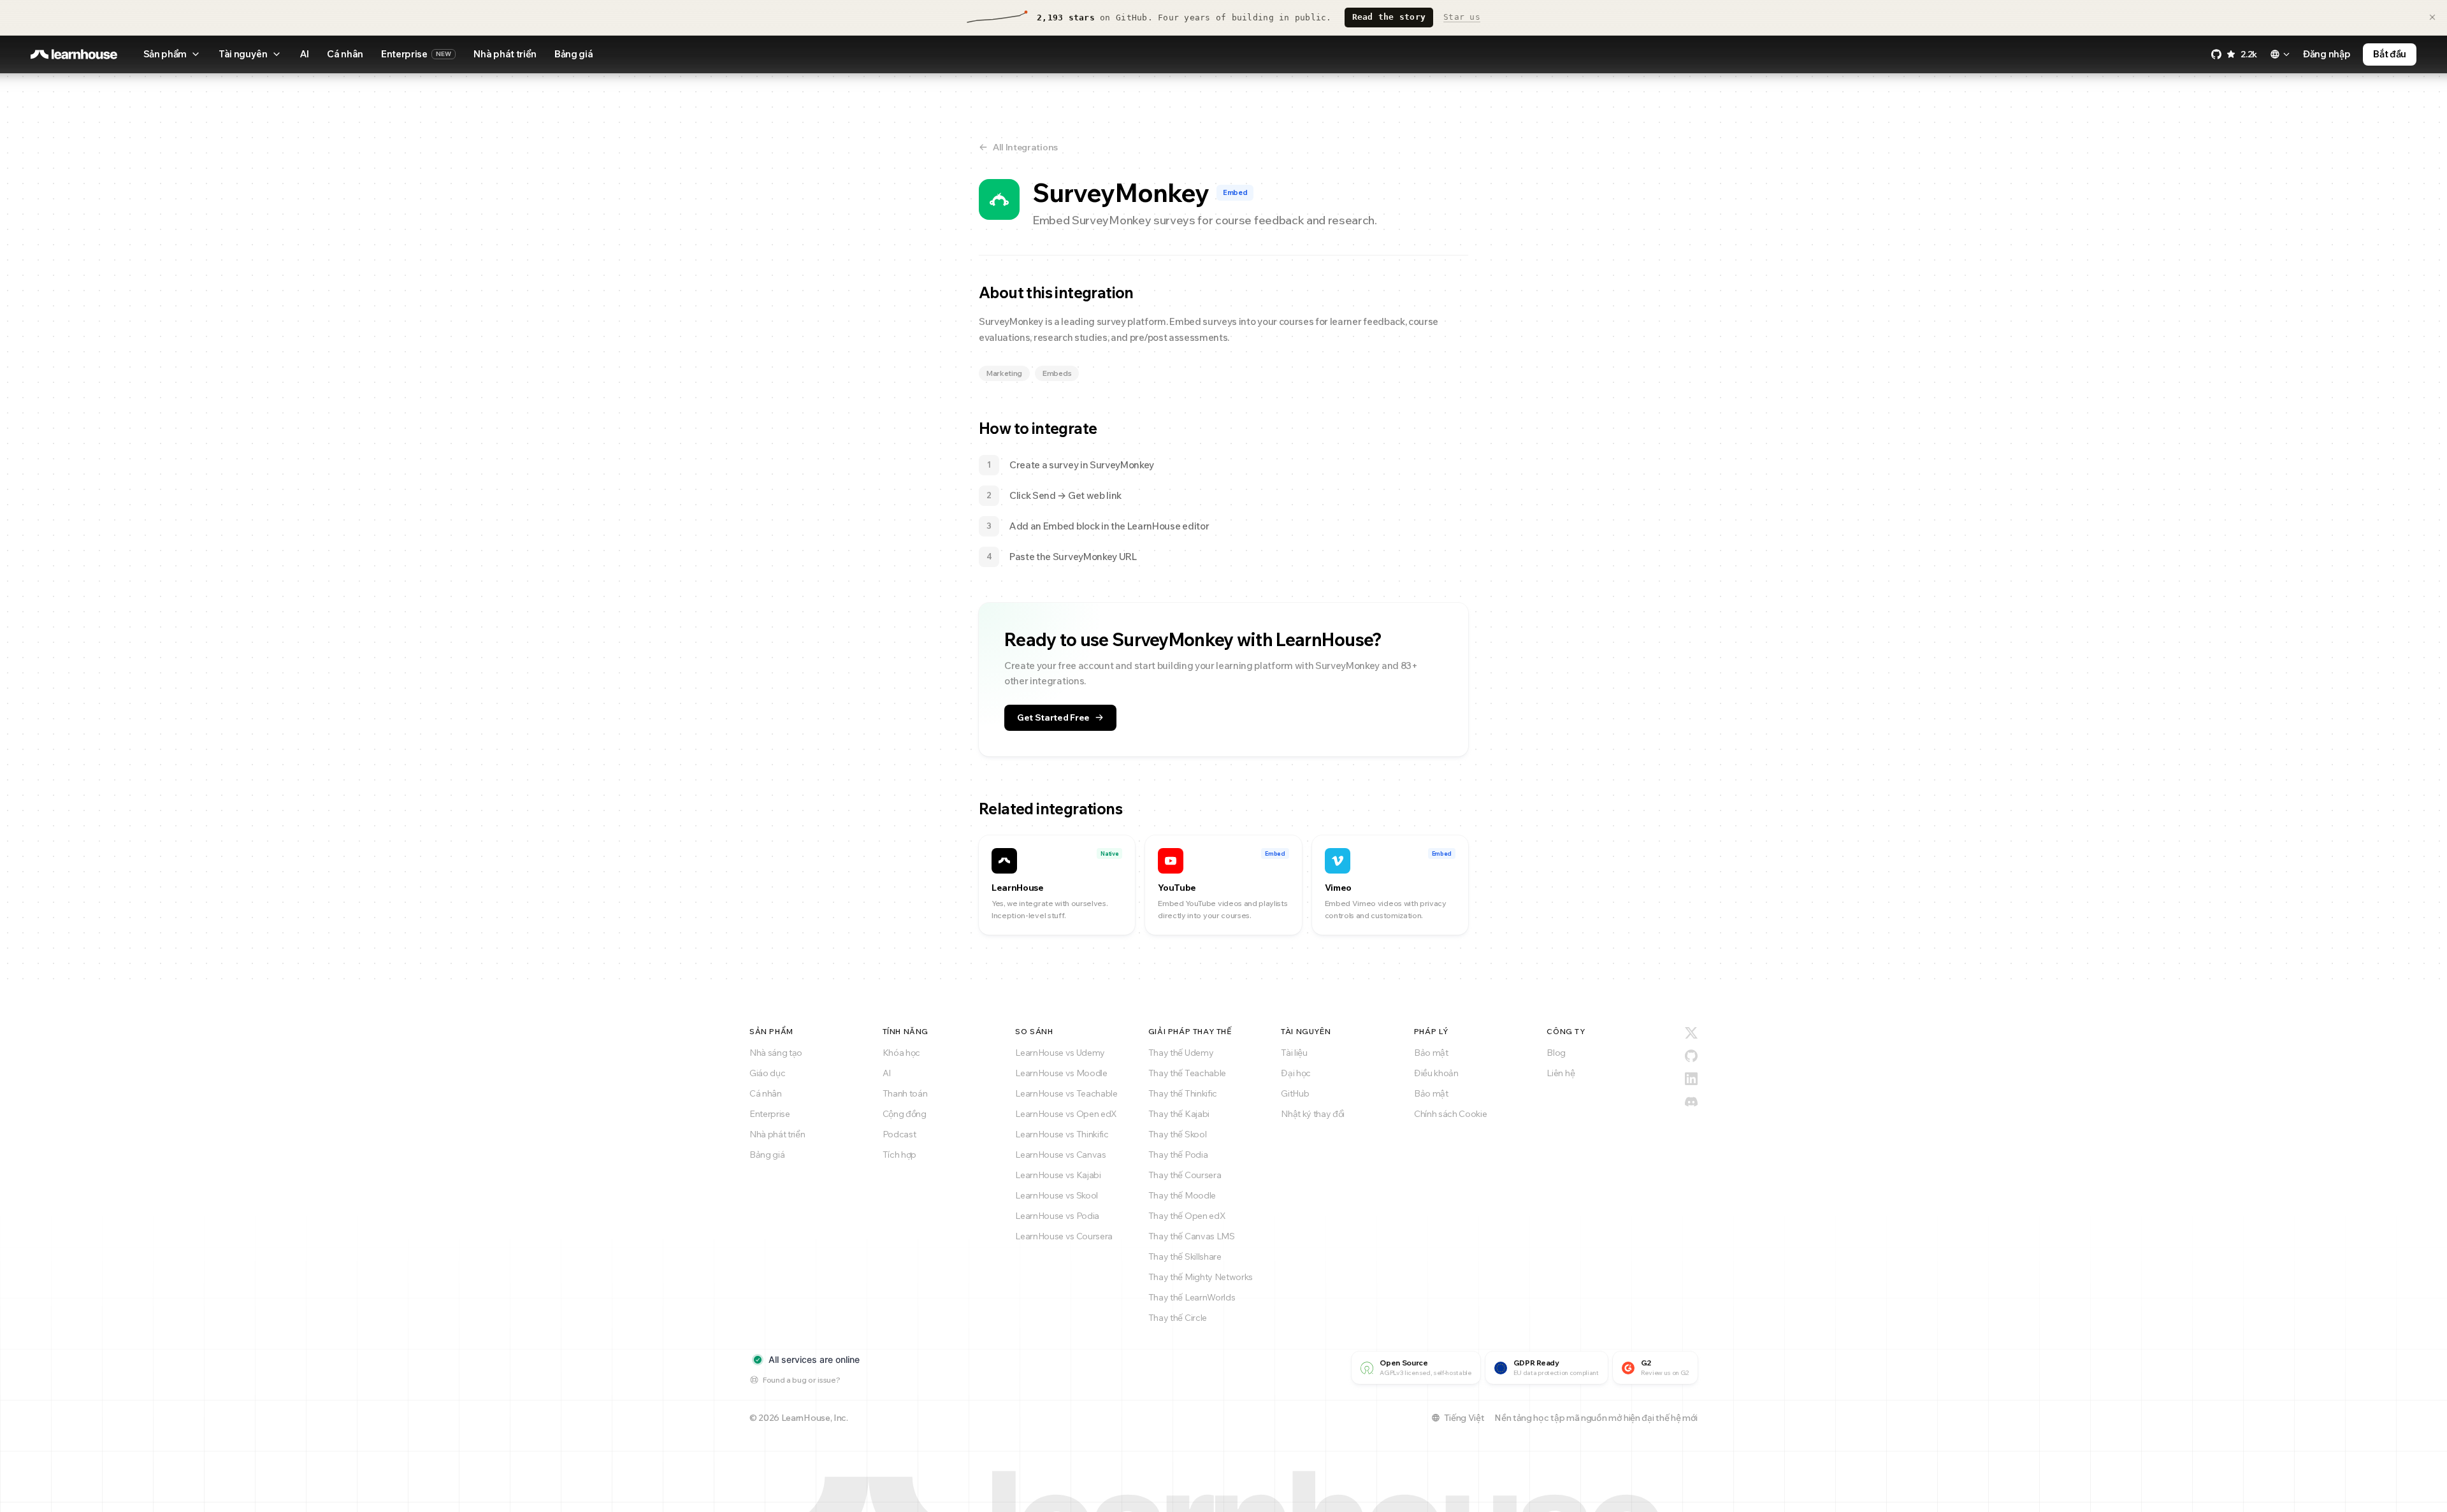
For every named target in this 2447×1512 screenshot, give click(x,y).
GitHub (1295, 1093)
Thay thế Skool (1178, 1134)
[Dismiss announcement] (2432, 17)
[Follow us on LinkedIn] (1691, 1079)
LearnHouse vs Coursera (1064, 1236)
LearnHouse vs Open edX (1066, 1114)
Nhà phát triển (505, 54)
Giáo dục (767, 1073)
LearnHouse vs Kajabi (1058, 1175)
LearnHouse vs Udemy (1060, 1053)
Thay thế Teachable (1187, 1073)
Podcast (899, 1134)
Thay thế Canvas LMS (1192, 1236)
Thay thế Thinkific (1183, 1093)
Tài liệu (1294, 1053)
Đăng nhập (2327, 54)
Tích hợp (899, 1155)
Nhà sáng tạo (776, 1053)
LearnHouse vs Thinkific (1062, 1134)
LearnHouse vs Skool (1057, 1195)
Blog (1556, 1053)
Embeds (1057, 373)
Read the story (1389, 17)
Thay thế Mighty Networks (1201, 1277)
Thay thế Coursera (1185, 1175)
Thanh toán (905, 1093)
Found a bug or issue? (801, 1380)
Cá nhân (345, 54)
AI (304, 54)
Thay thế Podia (1178, 1155)
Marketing (1004, 373)
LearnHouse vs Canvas (1061, 1155)
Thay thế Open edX (1187, 1216)
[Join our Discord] (1691, 1102)
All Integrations (1025, 147)
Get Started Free (1053, 717)
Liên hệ (1561, 1073)
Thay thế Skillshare (1185, 1256)
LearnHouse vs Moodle (1061, 1073)
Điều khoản (1436, 1073)
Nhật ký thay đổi (1313, 1114)
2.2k (2249, 54)
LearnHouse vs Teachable (1066, 1093)
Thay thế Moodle (1182, 1195)
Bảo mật (1431, 1053)
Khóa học (901, 1053)
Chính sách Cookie (1451, 1114)
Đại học (1296, 1073)
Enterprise (416, 54)
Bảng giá (574, 54)
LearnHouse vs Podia (1057, 1216)
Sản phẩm (165, 54)
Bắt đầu (2390, 54)
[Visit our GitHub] (1691, 1056)
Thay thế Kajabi (1179, 1114)
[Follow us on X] (1691, 1033)
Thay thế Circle (1178, 1318)
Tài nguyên (243, 54)
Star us (1462, 17)
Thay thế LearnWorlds (1192, 1297)
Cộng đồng (905, 1114)
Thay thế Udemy (1181, 1053)
